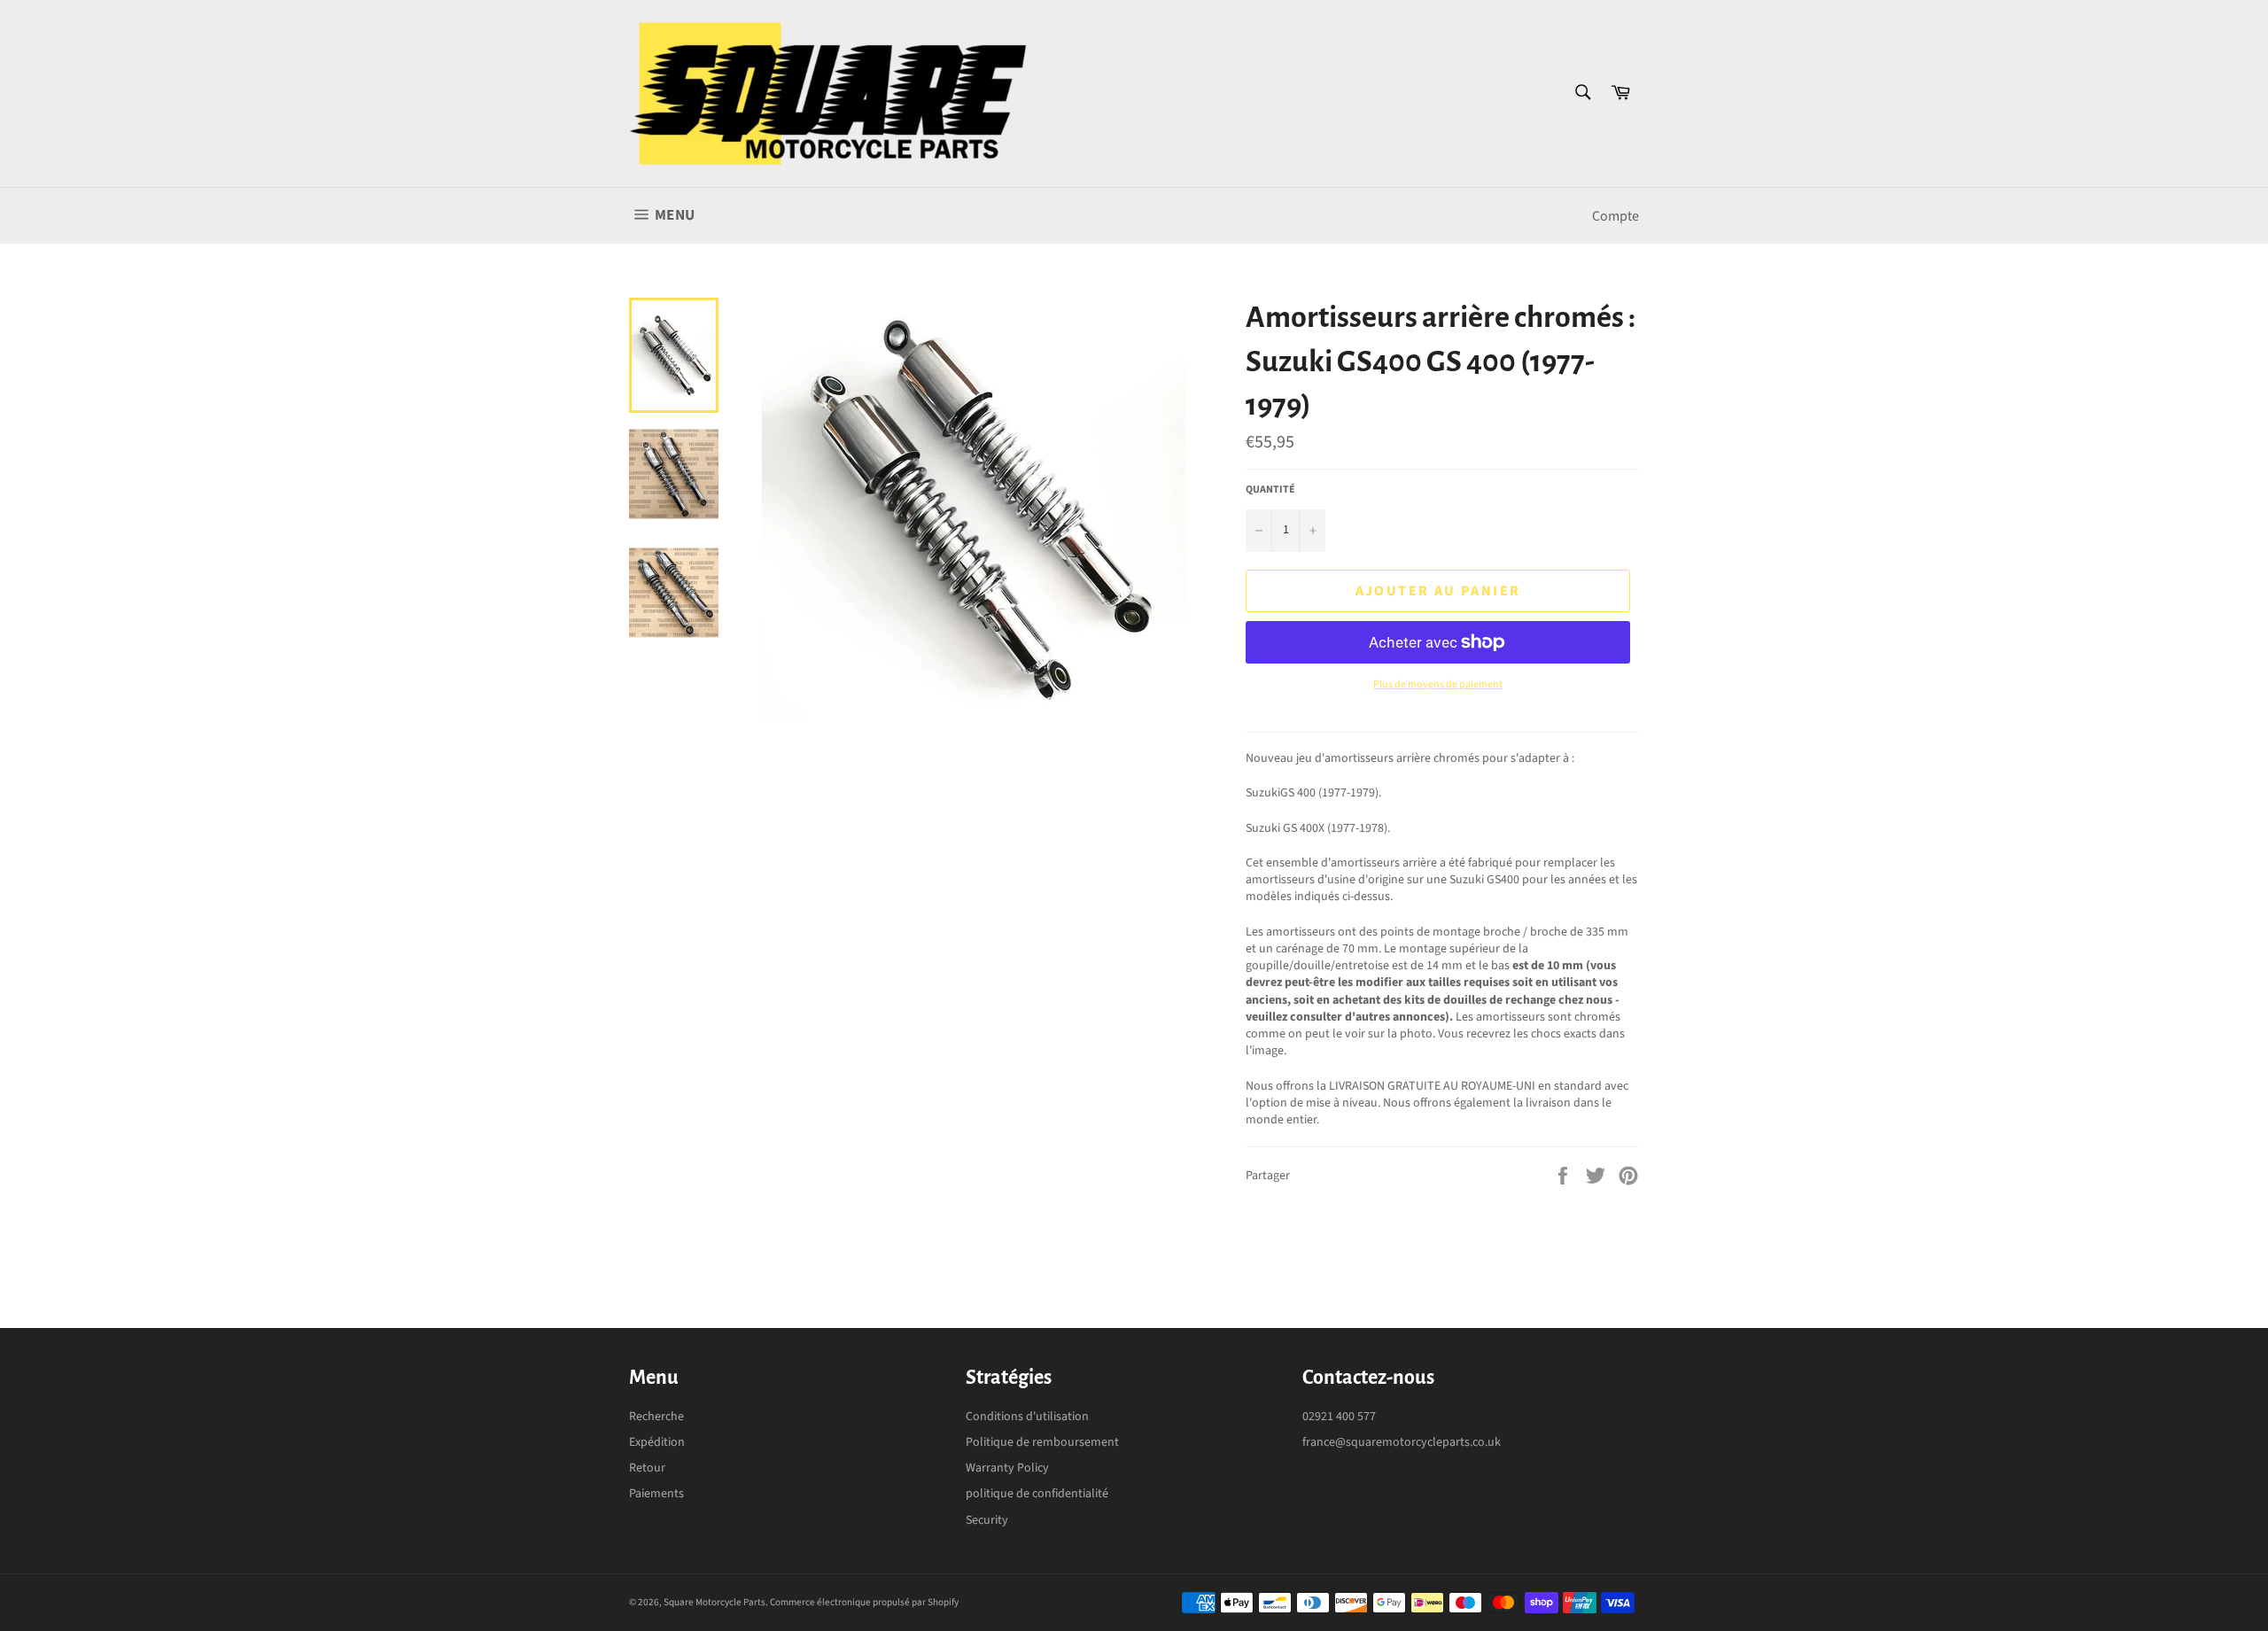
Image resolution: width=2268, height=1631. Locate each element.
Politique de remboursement (1042, 1442)
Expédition (657, 1442)
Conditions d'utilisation (1027, 1417)
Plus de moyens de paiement (1438, 685)
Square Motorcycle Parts (715, 1602)
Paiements (656, 1494)
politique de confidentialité (1037, 1494)
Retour (647, 1468)
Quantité (1270, 490)
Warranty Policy (1007, 1468)
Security (987, 1520)
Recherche (656, 1417)
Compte (1616, 216)
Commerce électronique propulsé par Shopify (864, 1602)
